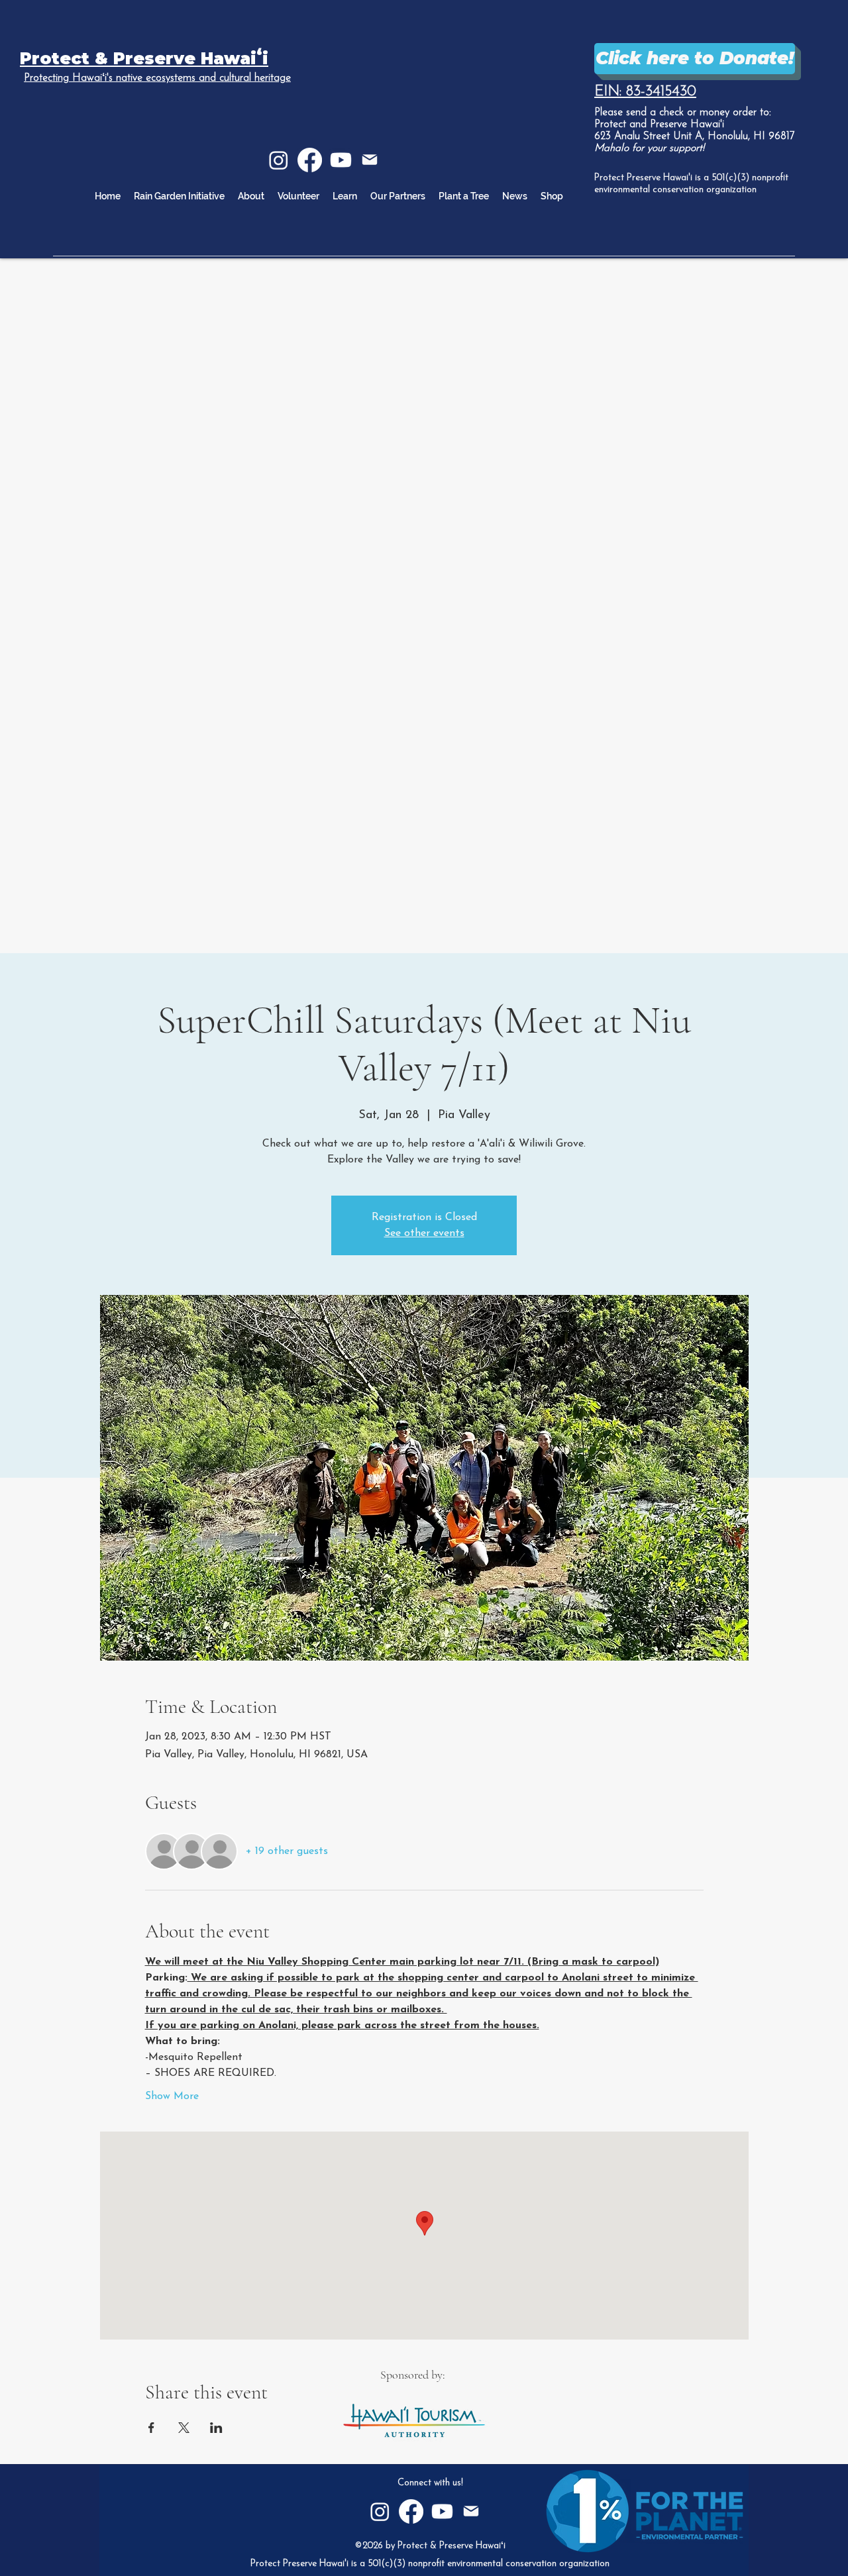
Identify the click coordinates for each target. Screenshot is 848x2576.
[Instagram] (279, 160)
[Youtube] (341, 160)
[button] (345, 196)
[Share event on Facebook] (151, 2428)
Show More (172, 2096)
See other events (424, 1233)
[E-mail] (370, 160)
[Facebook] (310, 160)
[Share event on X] (184, 2428)
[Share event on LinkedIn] (216, 2428)
